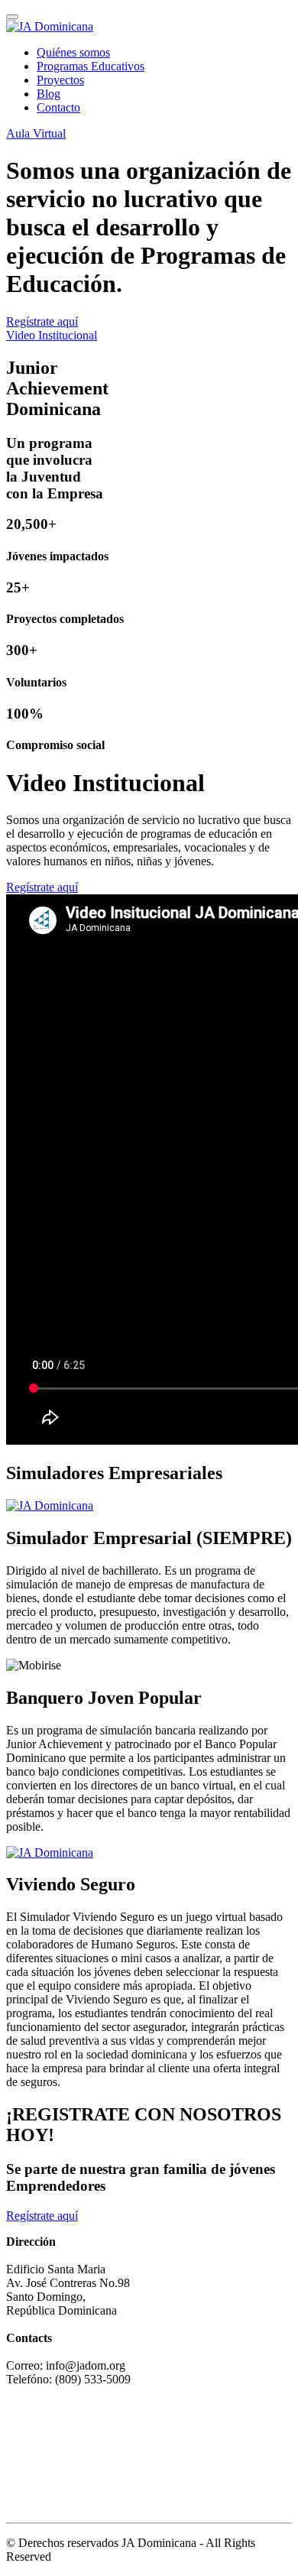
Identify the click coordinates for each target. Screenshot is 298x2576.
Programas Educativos (91, 66)
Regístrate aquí (42, 321)
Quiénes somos (73, 52)
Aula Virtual (36, 133)
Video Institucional (52, 335)
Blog (49, 94)
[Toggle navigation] (12, 17)
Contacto (58, 107)
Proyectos (60, 80)
